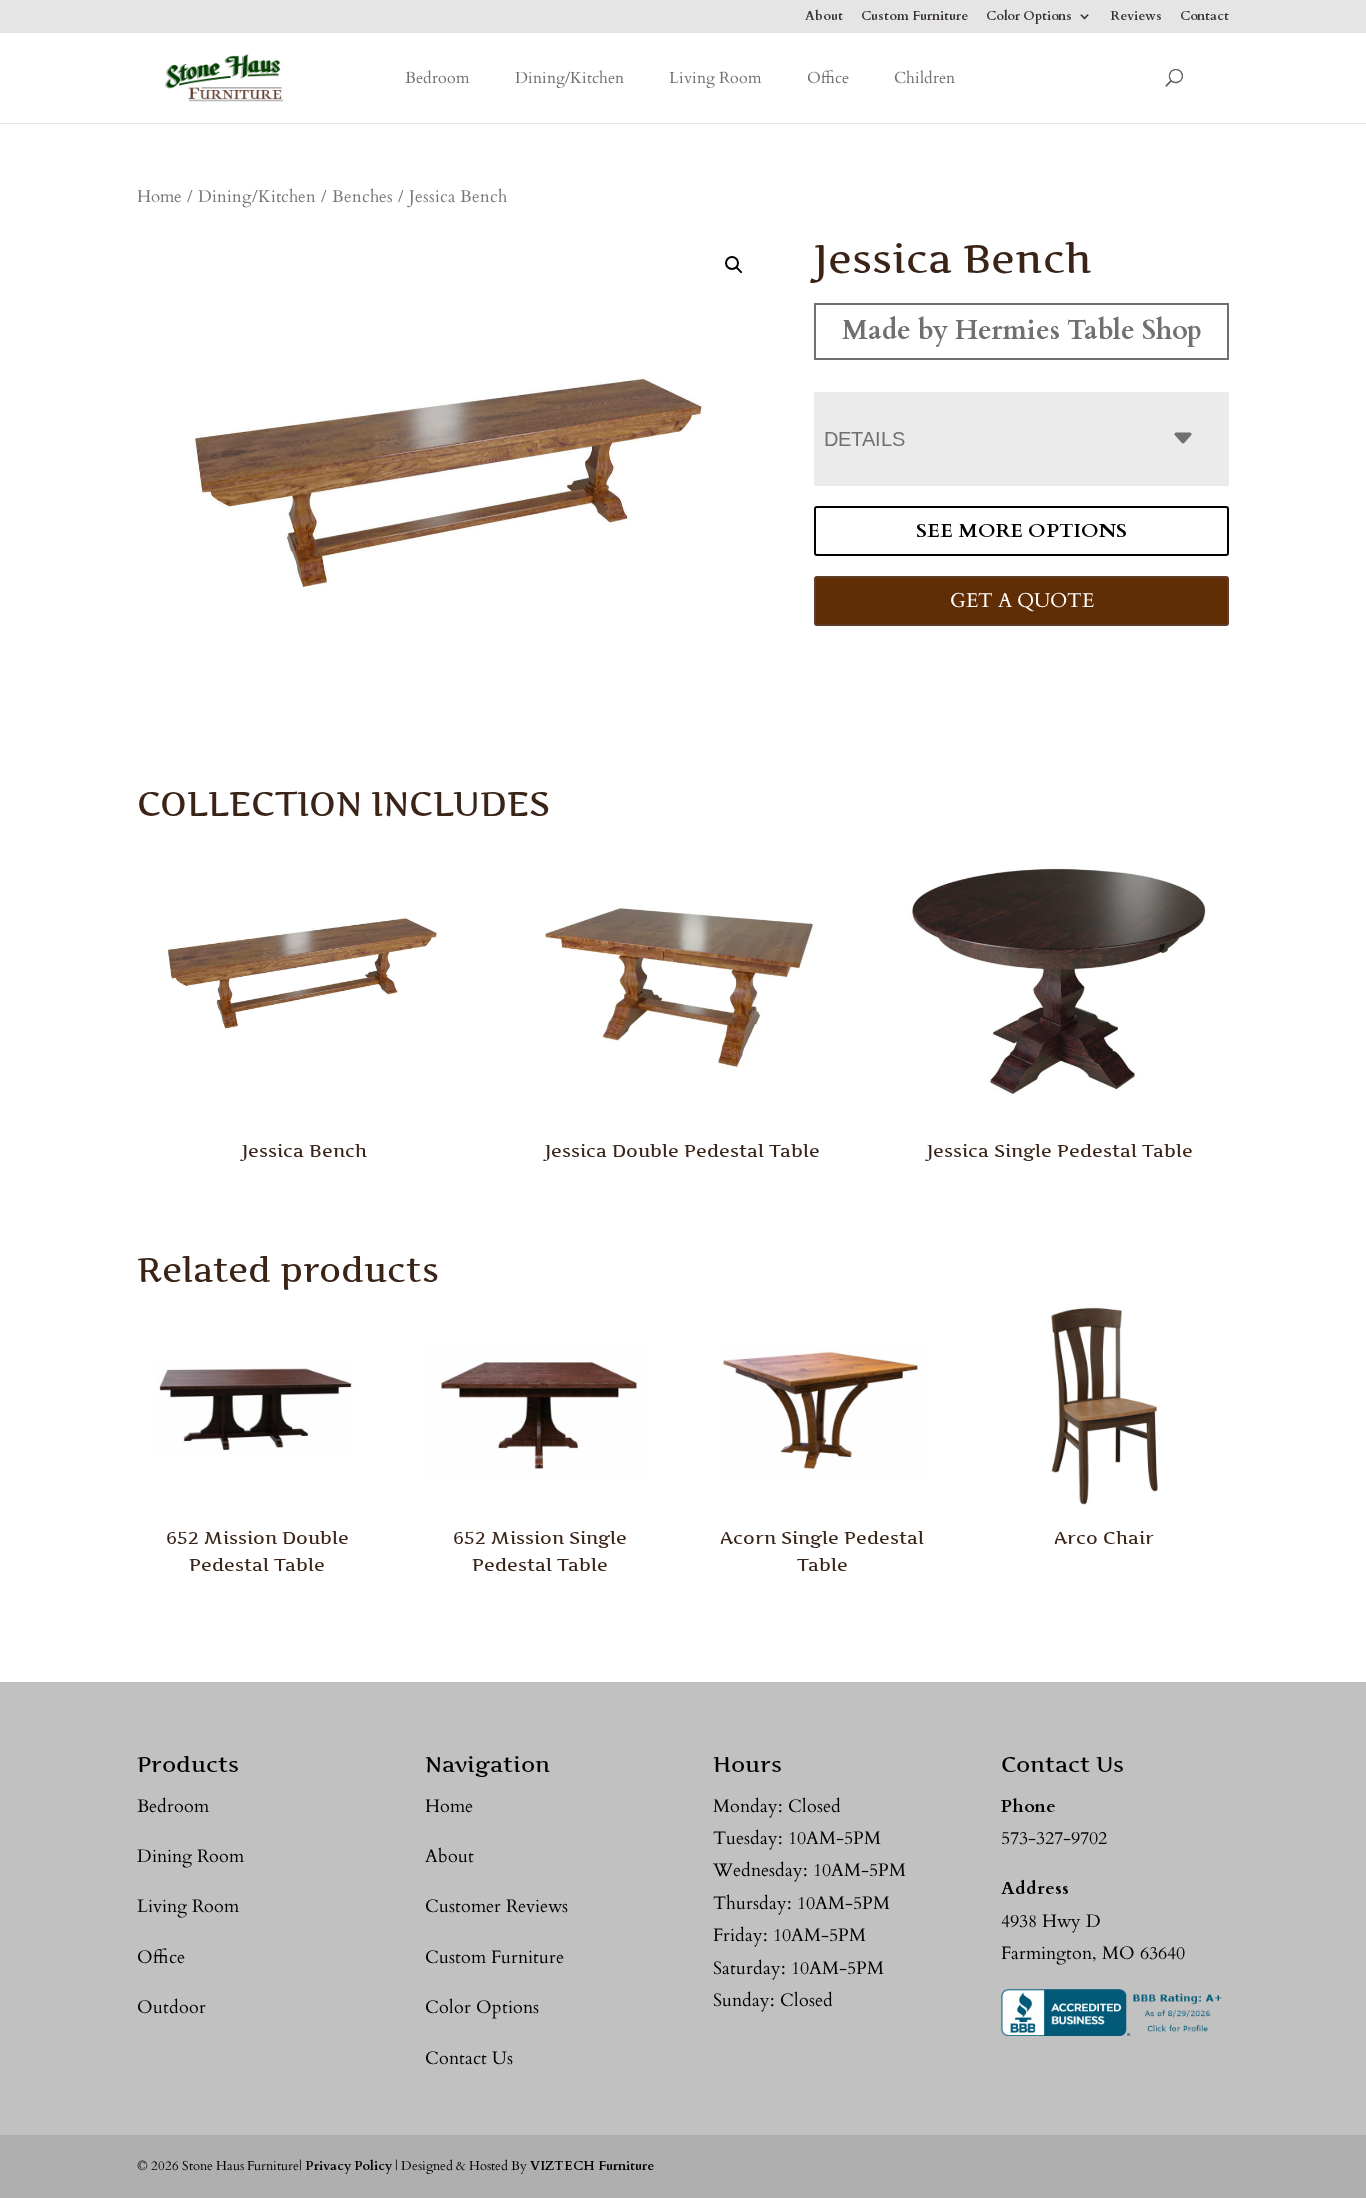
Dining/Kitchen (569, 78)
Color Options (1029, 17)
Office (828, 78)
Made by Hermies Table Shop (1022, 330)
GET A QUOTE (1022, 600)
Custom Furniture (914, 17)
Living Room (715, 78)
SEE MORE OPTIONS (1021, 530)
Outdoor (171, 2007)
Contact (1204, 17)
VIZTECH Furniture (592, 2166)
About (824, 17)
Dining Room (190, 1856)
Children (924, 78)
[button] (734, 265)
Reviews (1136, 17)
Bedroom (437, 78)
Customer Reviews (496, 1906)
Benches (362, 197)
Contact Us (469, 2058)
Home (159, 197)
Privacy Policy (348, 2166)
